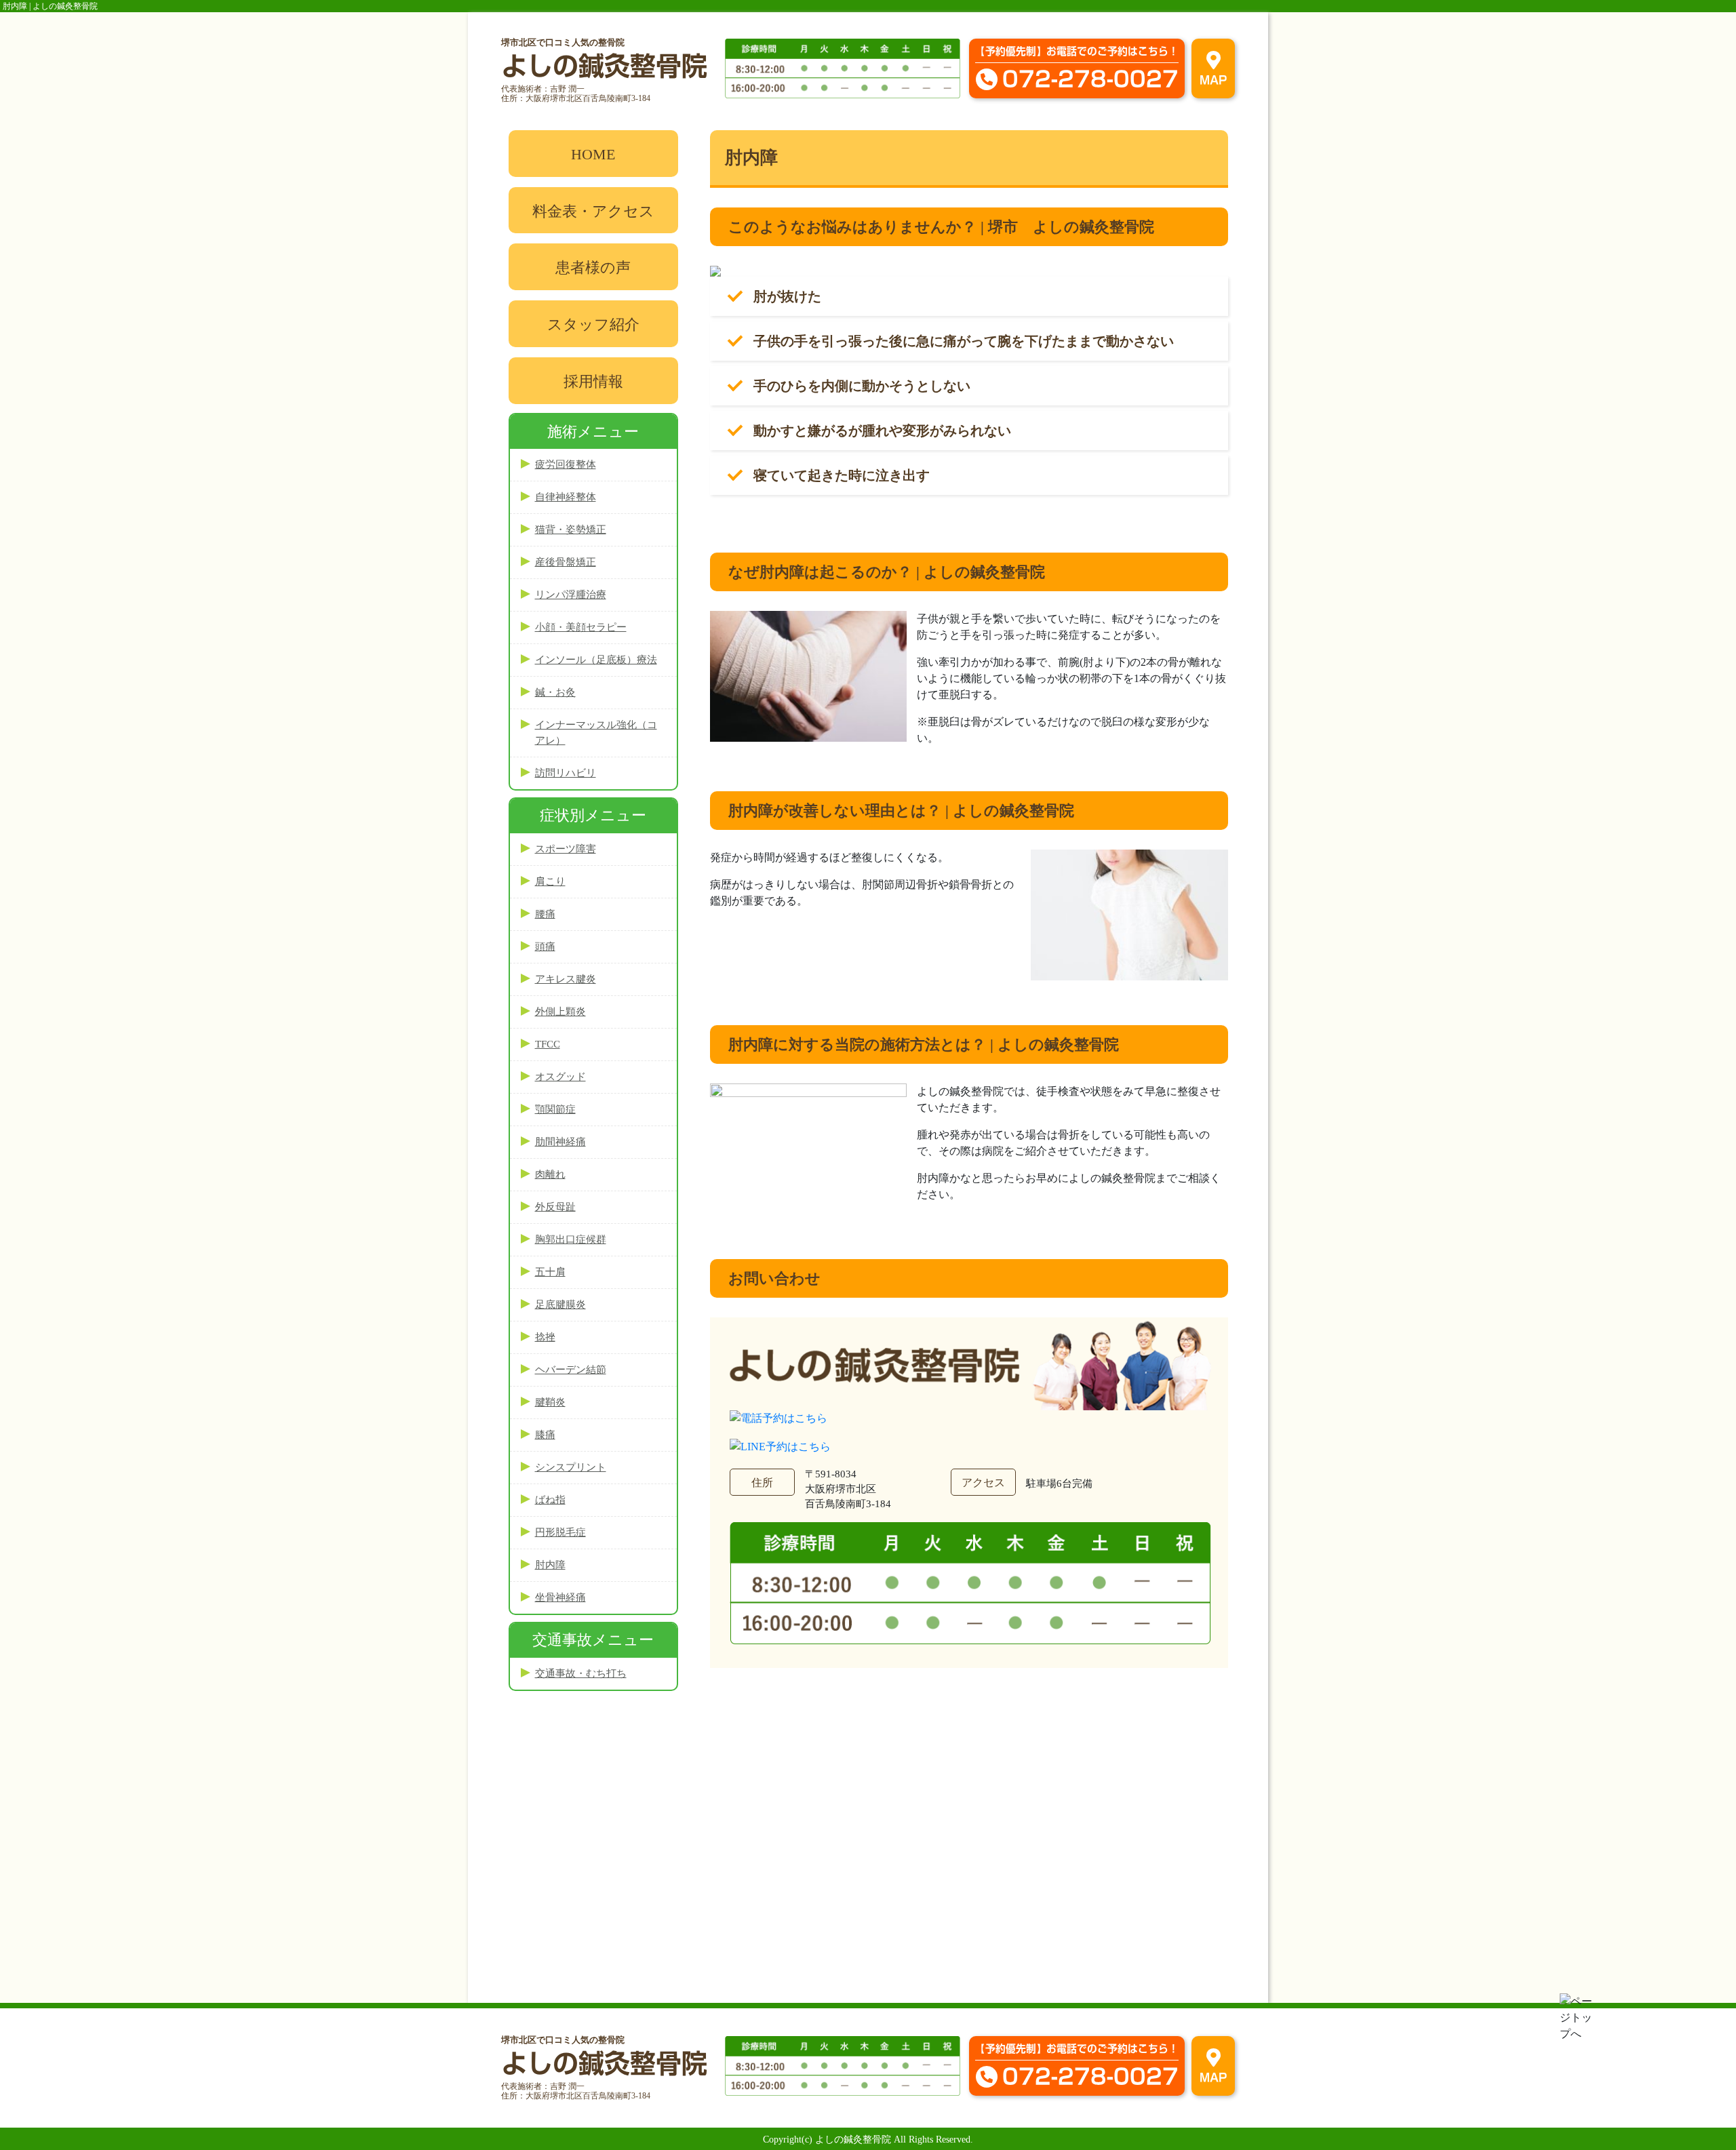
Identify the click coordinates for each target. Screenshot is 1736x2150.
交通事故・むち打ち (581, 1673)
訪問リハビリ (566, 773)
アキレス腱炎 (566, 979)
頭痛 (545, 947)
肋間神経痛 (560, 1142)
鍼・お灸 (555, 692)
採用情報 (593, 381)
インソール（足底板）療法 (596, 660)
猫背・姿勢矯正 (571, 530)
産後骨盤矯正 (566, 562)
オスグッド (560, 1077)
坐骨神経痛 (560, 1597)
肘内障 (550, 1565)
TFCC (548, 1044)
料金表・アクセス (593, 211)
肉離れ (550, 1174)
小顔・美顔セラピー (581, 627)
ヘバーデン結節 (571, 1370)
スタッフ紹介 (593, 324)
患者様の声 (593, 267)
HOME (593, 154)
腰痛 (545, 914)
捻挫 (545, 1337)
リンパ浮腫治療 (571, 595)
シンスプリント (571, 1467)
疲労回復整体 (566, 464)
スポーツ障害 (566, 849)
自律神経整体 (566, 497)
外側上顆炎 (560, 1012)
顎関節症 (555, 1109)
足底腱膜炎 (560, 1305)
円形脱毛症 (560, 1532)
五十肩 (550, 1272)
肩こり (550, 881)
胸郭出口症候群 (571, 1239)
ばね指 (550, 1500)
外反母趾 (555, 1207)
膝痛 (545, 1435)
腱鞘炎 (550, 1402)
